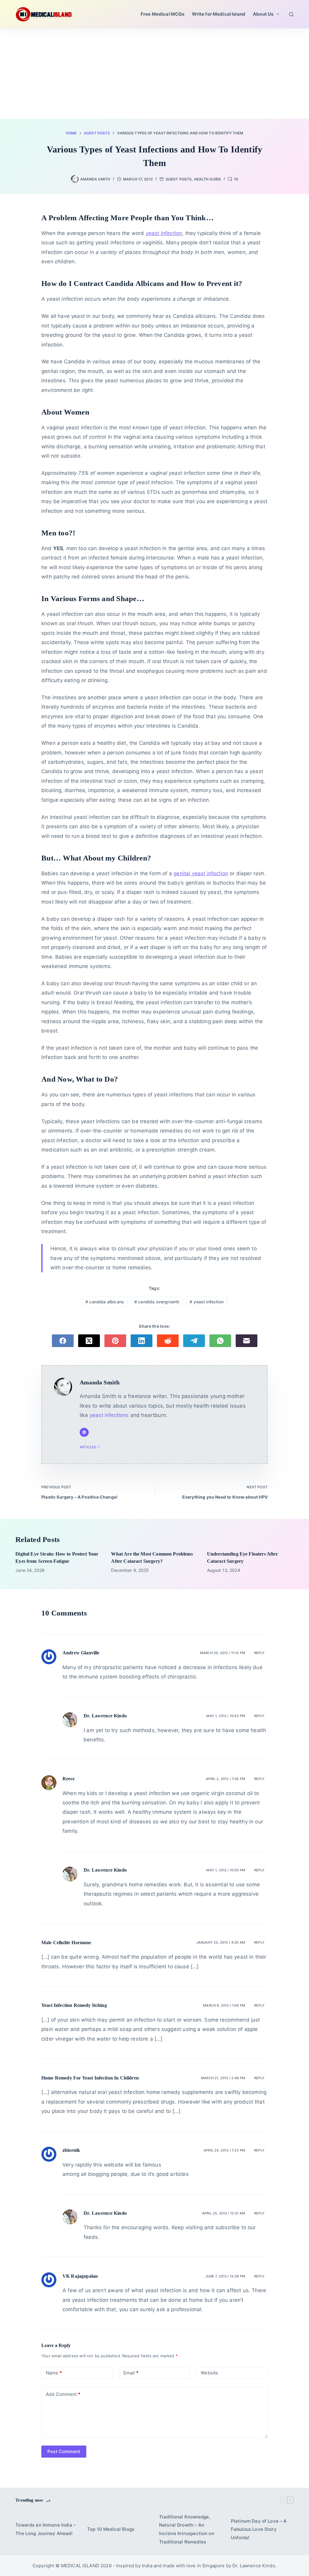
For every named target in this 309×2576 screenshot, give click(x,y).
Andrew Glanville (81, 1653)
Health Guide (207, 179)
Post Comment (64, 2451)
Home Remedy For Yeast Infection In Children (90, 2078)
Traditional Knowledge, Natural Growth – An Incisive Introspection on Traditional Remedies (187, 2529)
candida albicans (105, 1302)
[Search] (291, 14)
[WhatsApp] (220, 1341)
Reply (259, 1653)
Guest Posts (179, 179)
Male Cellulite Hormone (66, 1943)
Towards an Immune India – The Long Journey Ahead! (46, 2529)
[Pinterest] (115, 1341)
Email (131, 2373)
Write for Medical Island (219, 14)
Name (54, 2373)
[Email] (247, 1341)
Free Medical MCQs (163, 14)
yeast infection (207, 1302)
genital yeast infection (201, 873)
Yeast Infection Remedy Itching (74, 2005)
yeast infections (109, 1415)
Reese (68, 1779)
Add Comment (63, 2394)
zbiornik (71, 2150)
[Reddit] (168, 1341)
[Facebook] (63, 1341)
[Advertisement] (154, 74)
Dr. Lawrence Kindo (105, 1716)
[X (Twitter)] (89, 1341)
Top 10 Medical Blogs (111, 2529)
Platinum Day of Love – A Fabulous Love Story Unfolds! (259, 2529)
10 (236, 179)
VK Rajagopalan (80, 2276)
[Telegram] (194, 1341)
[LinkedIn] (142, 1341)
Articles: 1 (90, 1447)
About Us (263, 14)
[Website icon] (84, 1432)
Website (209, 2373)
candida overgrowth (157, 1302)
